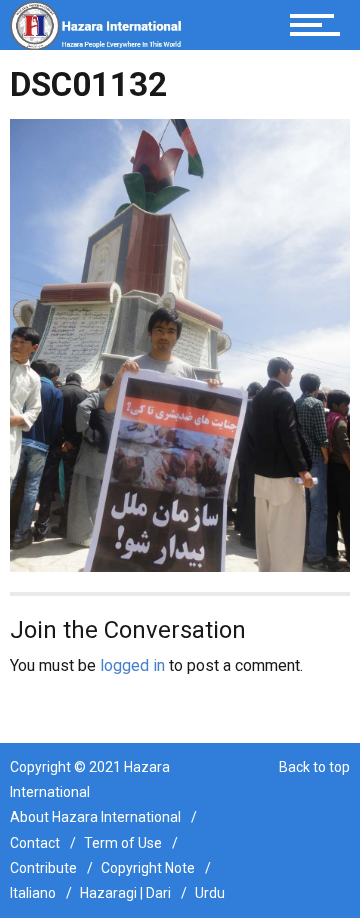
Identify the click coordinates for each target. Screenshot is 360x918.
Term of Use (123, 843)
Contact (35, 843)
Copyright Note (148, 868)
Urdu (210, 893)
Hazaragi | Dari (125, 893)
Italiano (33, 893)
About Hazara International (95, 817)
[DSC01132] (180, 344)
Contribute (43, 868)
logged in (132, 665)
